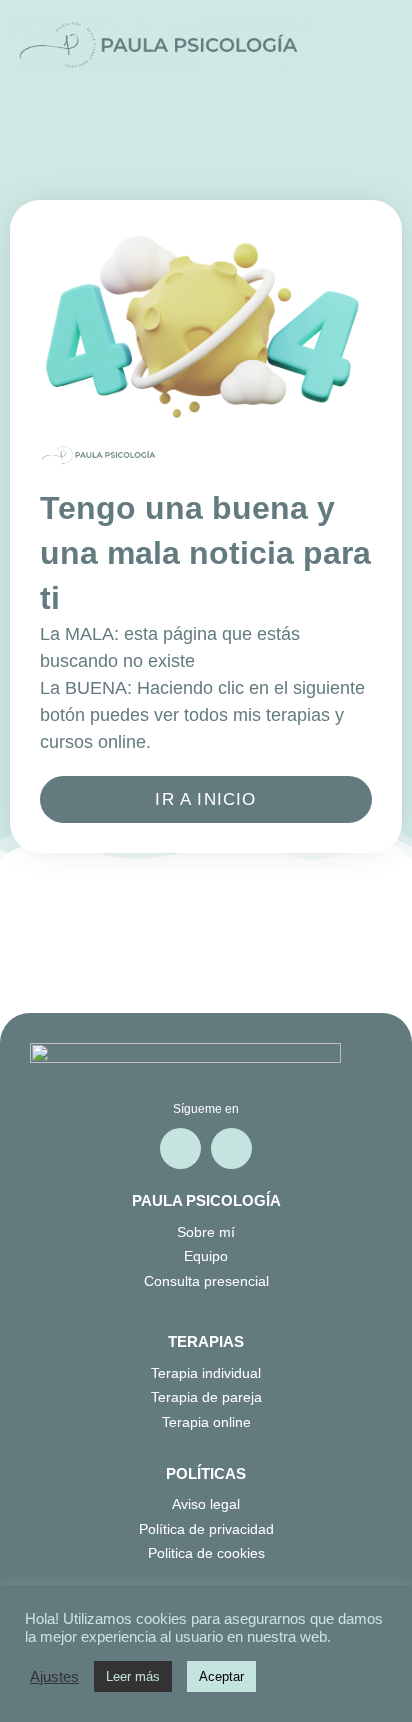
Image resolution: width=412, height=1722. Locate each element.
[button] (373, 45)
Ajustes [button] (54, 1677)
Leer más (133, 1676)
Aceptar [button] (221, 1676)
